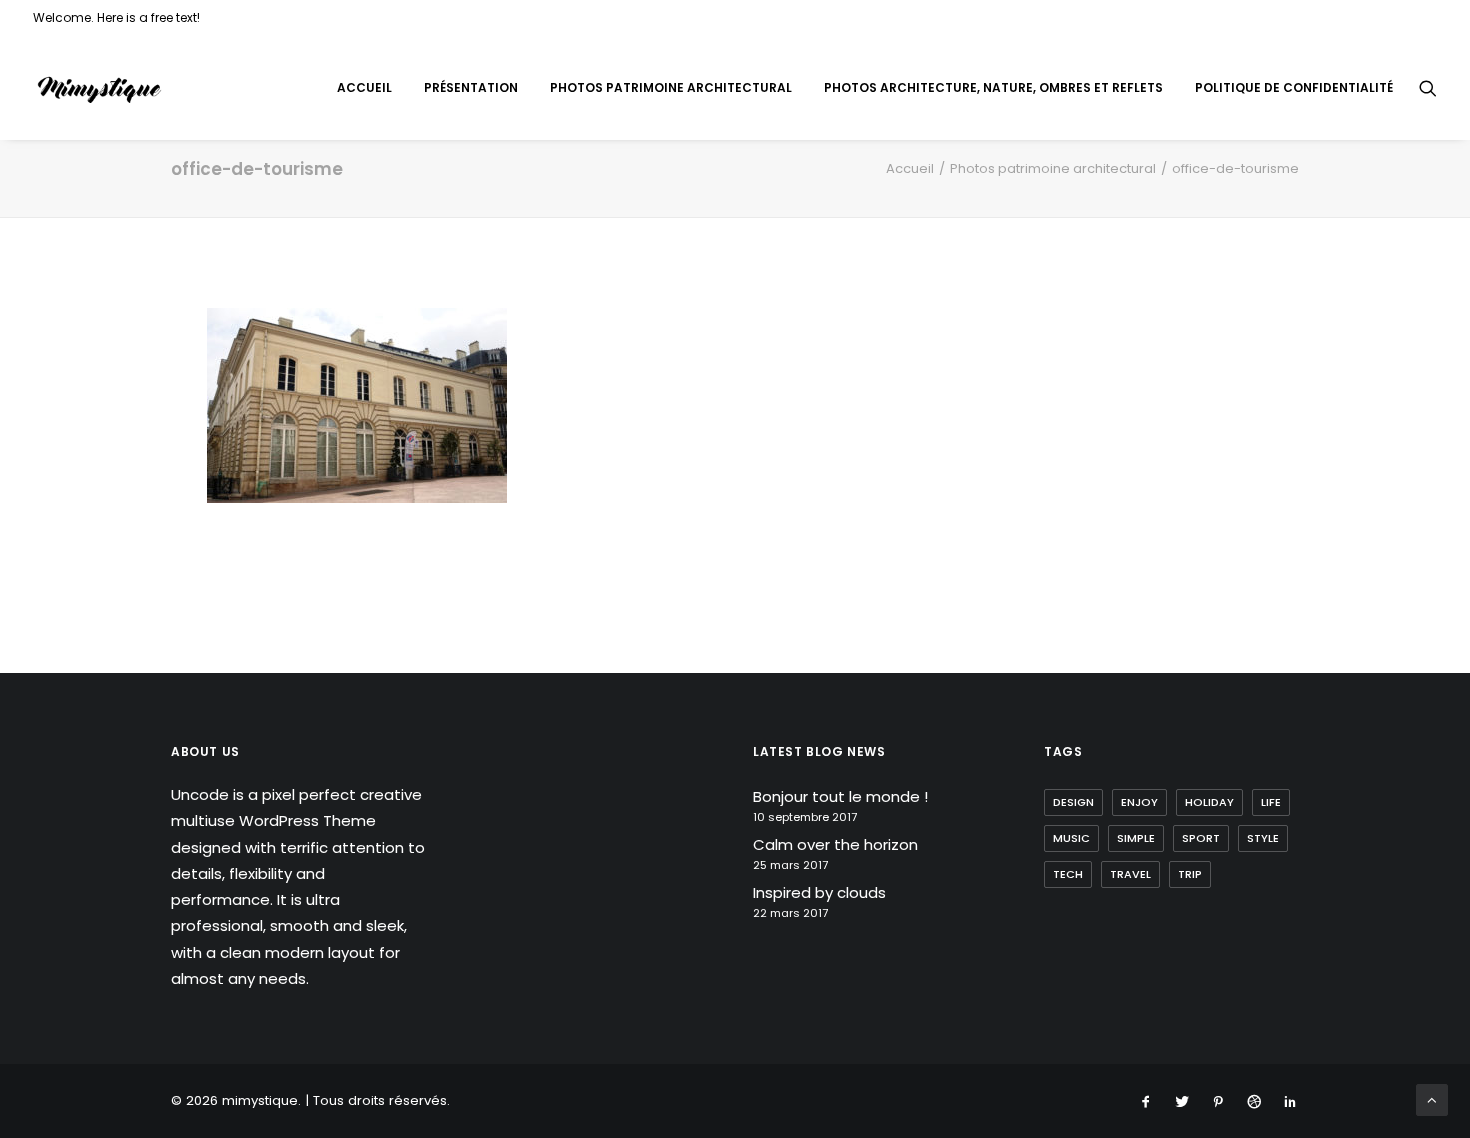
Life (1271, 802)
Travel (1130, 874)
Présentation (471, 87)
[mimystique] (99, 88)
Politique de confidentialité (1294, 87)
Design (1073, 802)
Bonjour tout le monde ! (840, 796)
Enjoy (1139, 802)
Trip (1190, 874)
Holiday (1209, 802)
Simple (1136, 838)
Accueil (364, 87)
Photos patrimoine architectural (671, 87)
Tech (1068, 874)
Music (1071, 838)
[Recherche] (1428, 88)
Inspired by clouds (819, 892)
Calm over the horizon (835, 844)
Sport (1201, 838)
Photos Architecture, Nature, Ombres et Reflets (993, 87)
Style (1263, 838)
